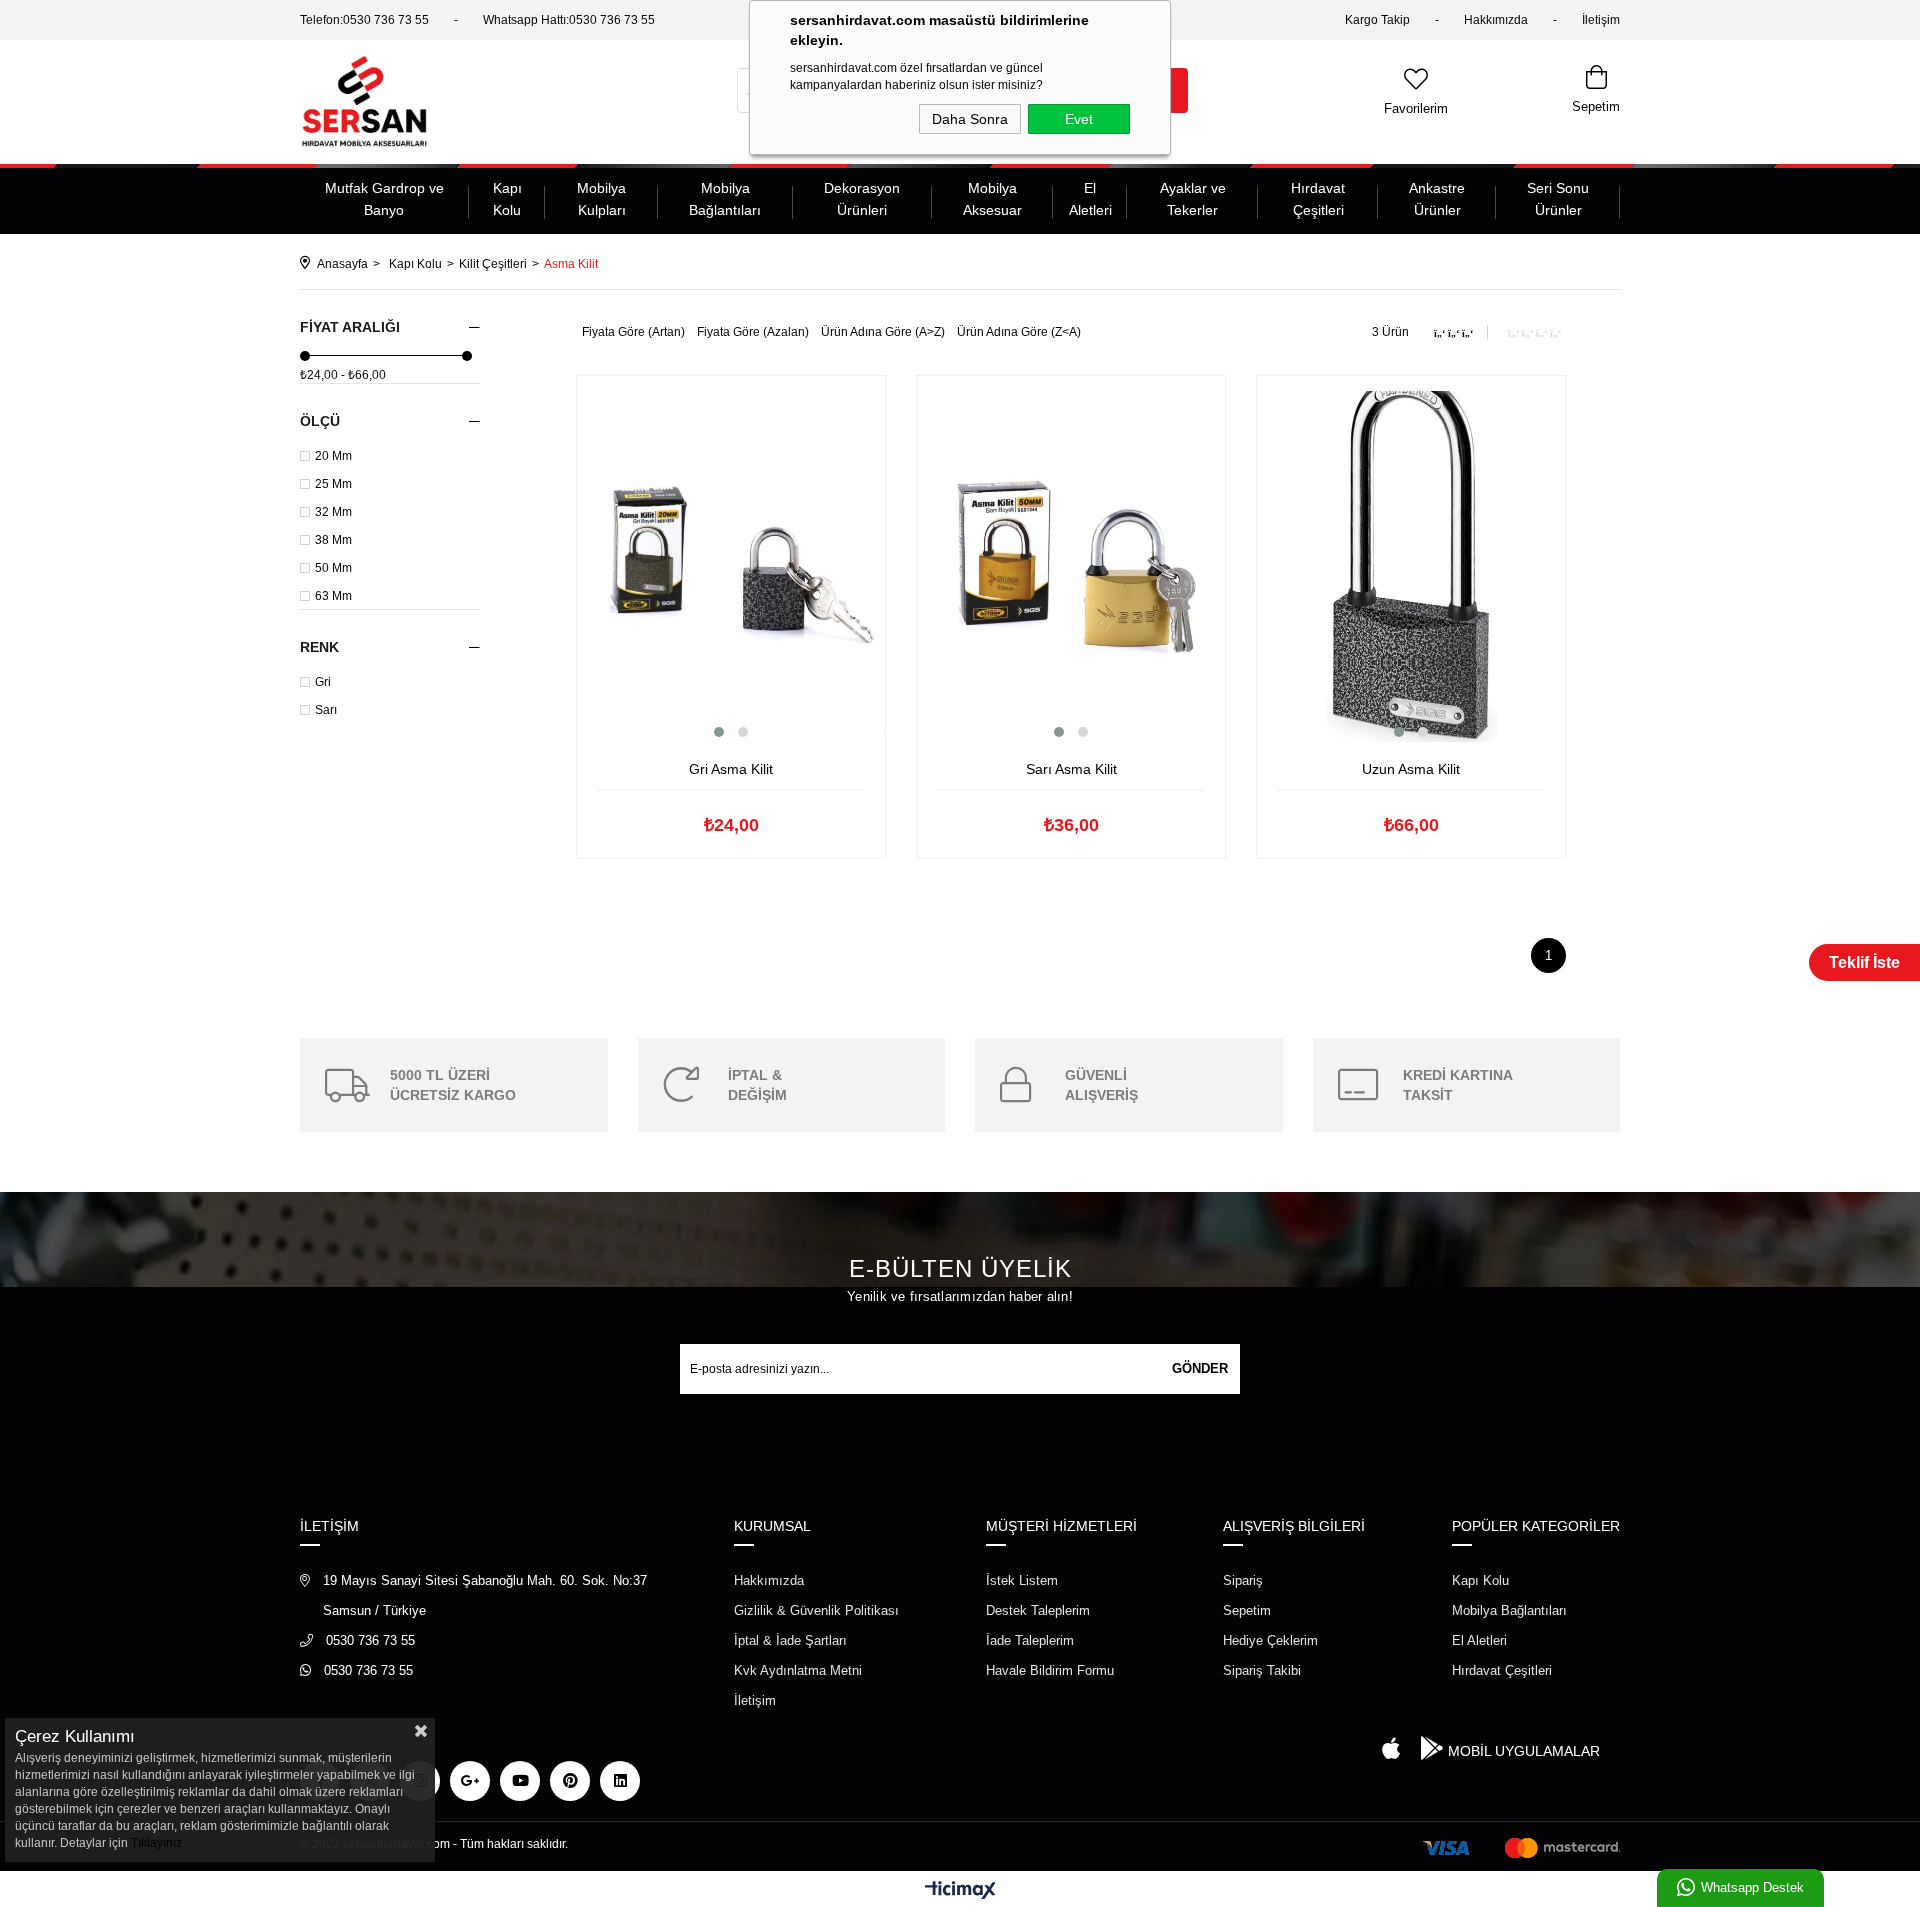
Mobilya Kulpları (601, 199)
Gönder (1200, 1368)
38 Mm (333, 540)
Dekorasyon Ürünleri (862, 199)
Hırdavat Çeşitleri (1318, 199)
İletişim (1601, 20)
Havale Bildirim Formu (1050, 1670)
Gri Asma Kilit (731, 769)
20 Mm (333, 456)
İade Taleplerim (1030, 1640)
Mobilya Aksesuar (992, 199)
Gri (323, 682)
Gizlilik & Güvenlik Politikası (816, 1610)
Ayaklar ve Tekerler (1193, 199)
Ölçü (320, 421)
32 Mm (333, 512)
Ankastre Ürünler (1437, 199)
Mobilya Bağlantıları (725, 199)
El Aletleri (1090, 199)
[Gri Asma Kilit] (731, 566)
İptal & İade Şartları (790, 1640)
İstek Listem (1022, 1580)
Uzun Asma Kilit (1411, 769)
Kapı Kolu (507, 199)
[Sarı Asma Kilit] (1071, 566)
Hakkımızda (1496, 20)
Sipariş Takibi (1262, 1670)
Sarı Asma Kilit (1071, 769)
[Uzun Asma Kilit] (1411, 566)
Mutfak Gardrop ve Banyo (384, 199)
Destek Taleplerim (1038, 1610)
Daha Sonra (970, 119)
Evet (1079, 119)
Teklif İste (1864, 962)
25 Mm (333, 484)
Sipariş (1243, 1580)
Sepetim (1247, 1610)
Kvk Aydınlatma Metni (798, 1670)
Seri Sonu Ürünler (1558, 199)
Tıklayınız (156, 1843)
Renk (319, 647)
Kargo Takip (1377, 20)
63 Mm (333, 596)
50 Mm (333, 568)
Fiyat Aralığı (350, 327)
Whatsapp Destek (1752, 1887)
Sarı (326, 710)
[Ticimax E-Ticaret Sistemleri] (960, 1891)
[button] (719, 732)
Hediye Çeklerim (1270, 1640)
